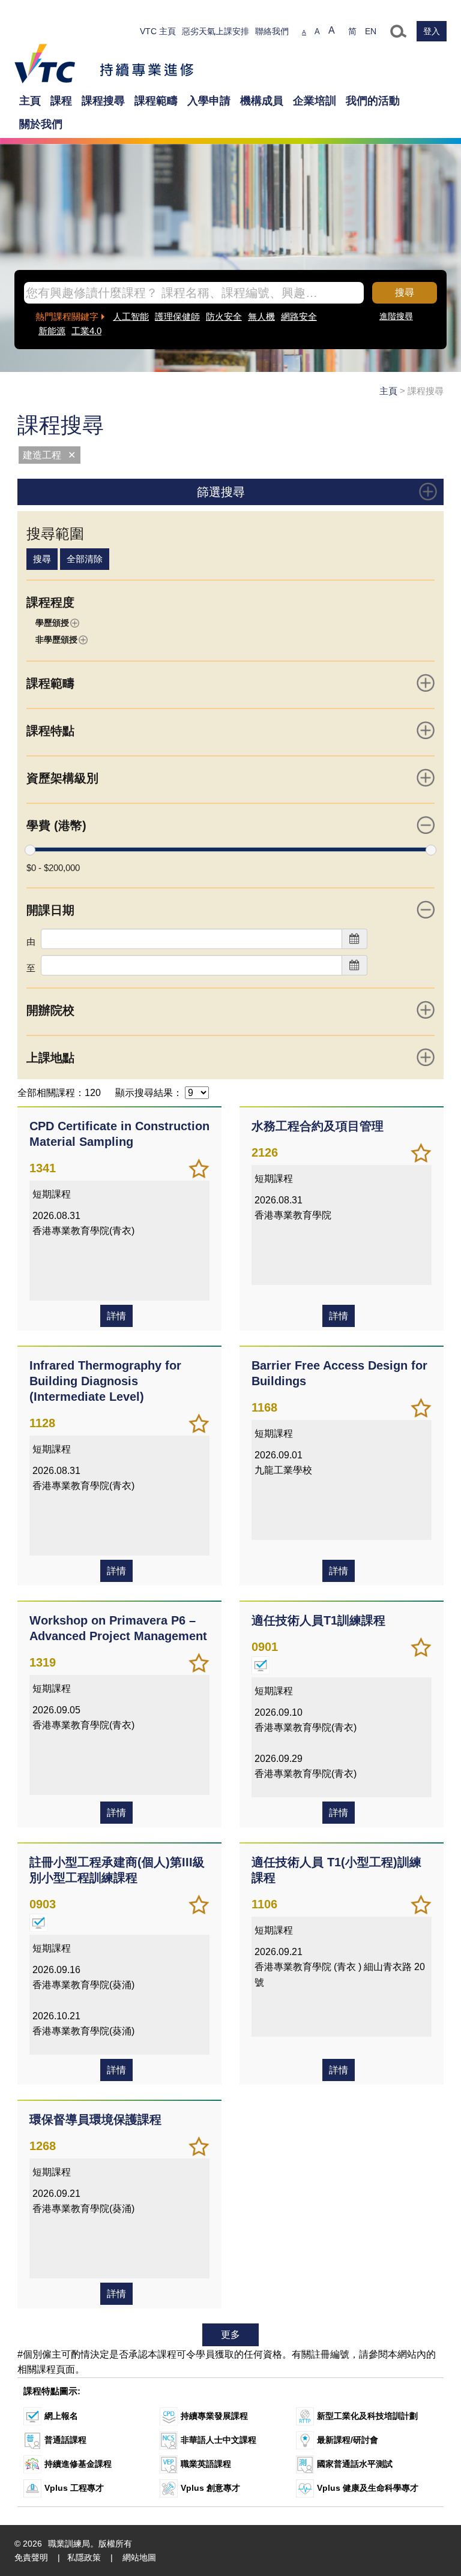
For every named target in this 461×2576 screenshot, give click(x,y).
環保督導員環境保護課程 (95, 2119)
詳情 (116, 1316)
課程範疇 (156, 101)
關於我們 (41, 124)
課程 (61, 101)
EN (371, 31)
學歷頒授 (52, 623)
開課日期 (50, 910)
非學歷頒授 (56, 640)
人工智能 (131, 316)
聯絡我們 (272, 31)
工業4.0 (86, 331)
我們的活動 (373, 101)
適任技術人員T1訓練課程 (318, 1620)
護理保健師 (177, 316)
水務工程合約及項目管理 (318, 1126)
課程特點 (50, 731)
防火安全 (224, 316)
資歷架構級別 (62, 778)
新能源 (52, 331)
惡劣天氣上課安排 (215, 31)
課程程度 (50, 602)
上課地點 (50, 1058)
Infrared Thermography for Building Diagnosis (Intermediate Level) (105, 1381)
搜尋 (405, 292)
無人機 (261, 316)
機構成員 (262, 101)
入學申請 (209, 101)
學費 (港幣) (56, 825)
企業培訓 (315, 101)
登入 (432, 31)
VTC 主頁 (158, 31)
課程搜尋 (103, 101)
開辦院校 (50, 1010)
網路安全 (299, 316)
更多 (230, 2335)
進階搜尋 (396, 316)
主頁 (30, 101)
